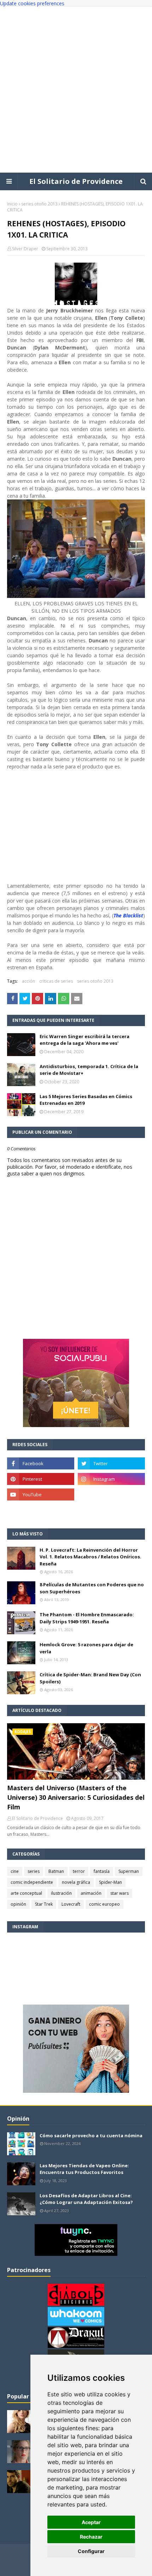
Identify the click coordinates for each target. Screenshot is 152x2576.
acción (28, 981)
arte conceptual (26, 1893)
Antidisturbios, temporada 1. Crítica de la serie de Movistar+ (89, 1070)
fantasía (102, 1871)
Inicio (12, 204)
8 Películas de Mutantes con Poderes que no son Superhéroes (92, 1588)
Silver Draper (25, 249)
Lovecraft (71, 1904)
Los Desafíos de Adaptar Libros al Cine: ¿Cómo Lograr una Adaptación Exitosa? (86, 2199)
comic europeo (104, 1904)
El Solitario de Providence (76, 181)
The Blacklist (128, 915)
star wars (119, 1893)
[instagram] (111, 1479)
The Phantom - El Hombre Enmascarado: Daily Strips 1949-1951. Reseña (87, 1618)
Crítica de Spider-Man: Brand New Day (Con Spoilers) (90, 1678)
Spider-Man (110, 1882)
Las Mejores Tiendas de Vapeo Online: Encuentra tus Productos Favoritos (84, 2169)
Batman (56, 1871)
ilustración (61, 1893)
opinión (18, 1904)
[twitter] (111, 1463)
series (34, 1871)
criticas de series (56, 981)
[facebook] (41, 1463)
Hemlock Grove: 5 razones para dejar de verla (86, 1648)
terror (79, 1871)
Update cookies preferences (32, 3)
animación (91, 1893)
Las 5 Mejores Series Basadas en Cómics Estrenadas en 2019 (86, 1100)
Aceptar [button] (91, 2522)
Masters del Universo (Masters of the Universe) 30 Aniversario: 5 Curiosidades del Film (76, 1797)
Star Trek (44, 1904)
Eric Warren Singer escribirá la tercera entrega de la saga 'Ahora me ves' (84, 1040)
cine (15, 1871)
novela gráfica (76, 1882)
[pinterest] (41, 1479)
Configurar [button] (91, 2551)
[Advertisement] (76, 90)
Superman (129, 1871)
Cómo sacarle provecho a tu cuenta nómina (91, 2135)
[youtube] (41, 1494)
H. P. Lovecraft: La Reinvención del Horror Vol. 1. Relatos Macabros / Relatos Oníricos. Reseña (90, 1557)
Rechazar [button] (91, 2537)
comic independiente (32, 1882)
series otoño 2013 (39, 204)
